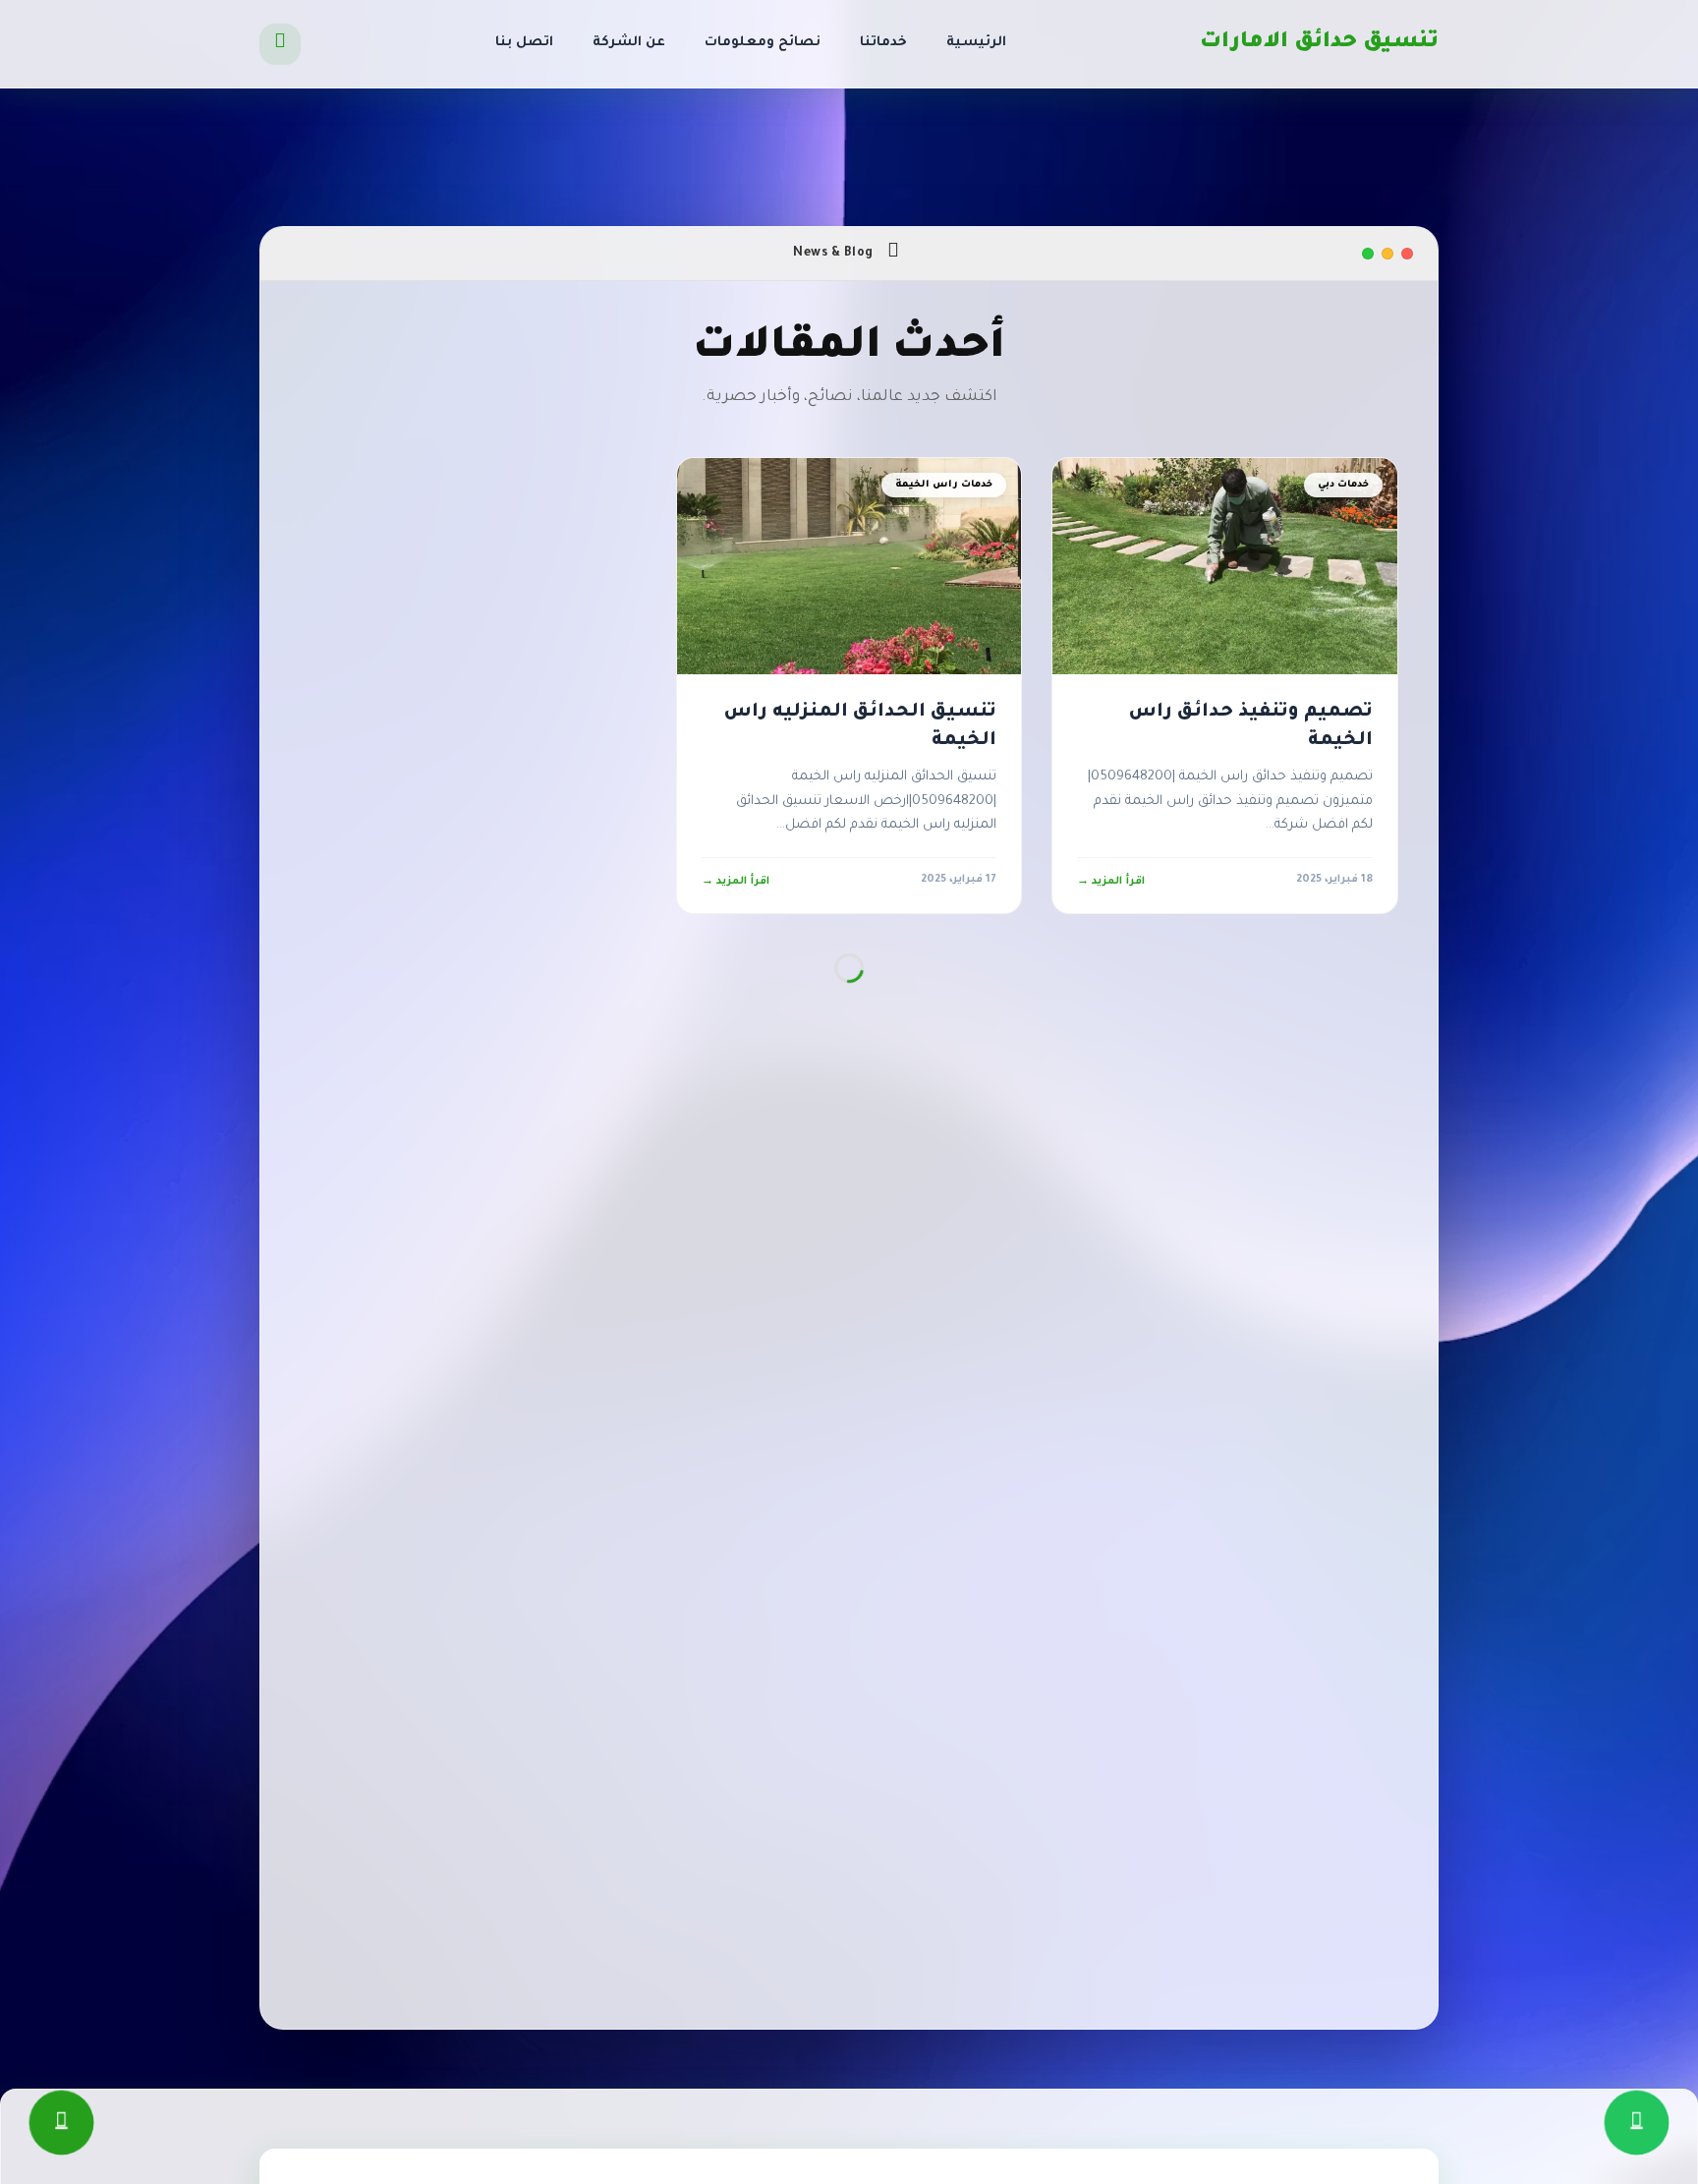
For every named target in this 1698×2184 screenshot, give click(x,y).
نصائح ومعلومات (763, 43)
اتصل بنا (524, 43)
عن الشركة (629, 43)
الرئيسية (976, 43)
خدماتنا (883, 43)
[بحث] (280, 44)
